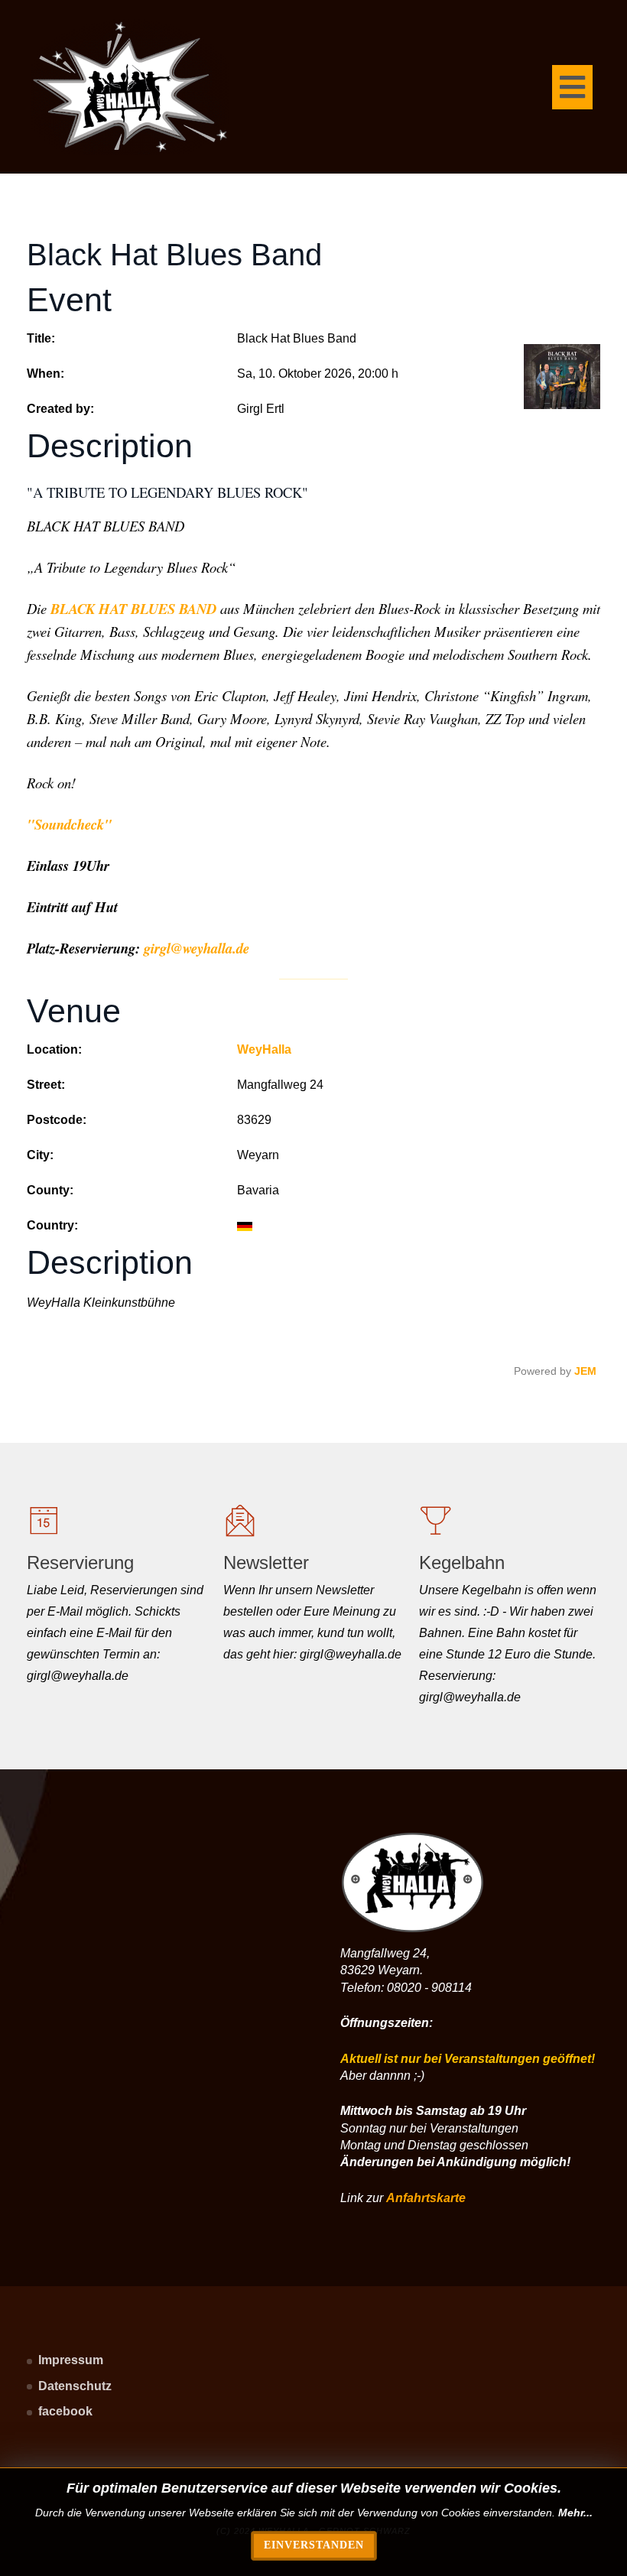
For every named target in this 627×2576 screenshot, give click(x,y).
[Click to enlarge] (562, 377)
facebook (65, 2411)
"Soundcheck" (69, 824)
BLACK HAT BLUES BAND (133, 609)
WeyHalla (264, 1049)
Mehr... (575, 2513)
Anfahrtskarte (426, 2198)
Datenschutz (75, 2386)
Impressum (71, 2360)
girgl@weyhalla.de (197, 948)
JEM (585, 1371)
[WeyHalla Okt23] (130, 87)
